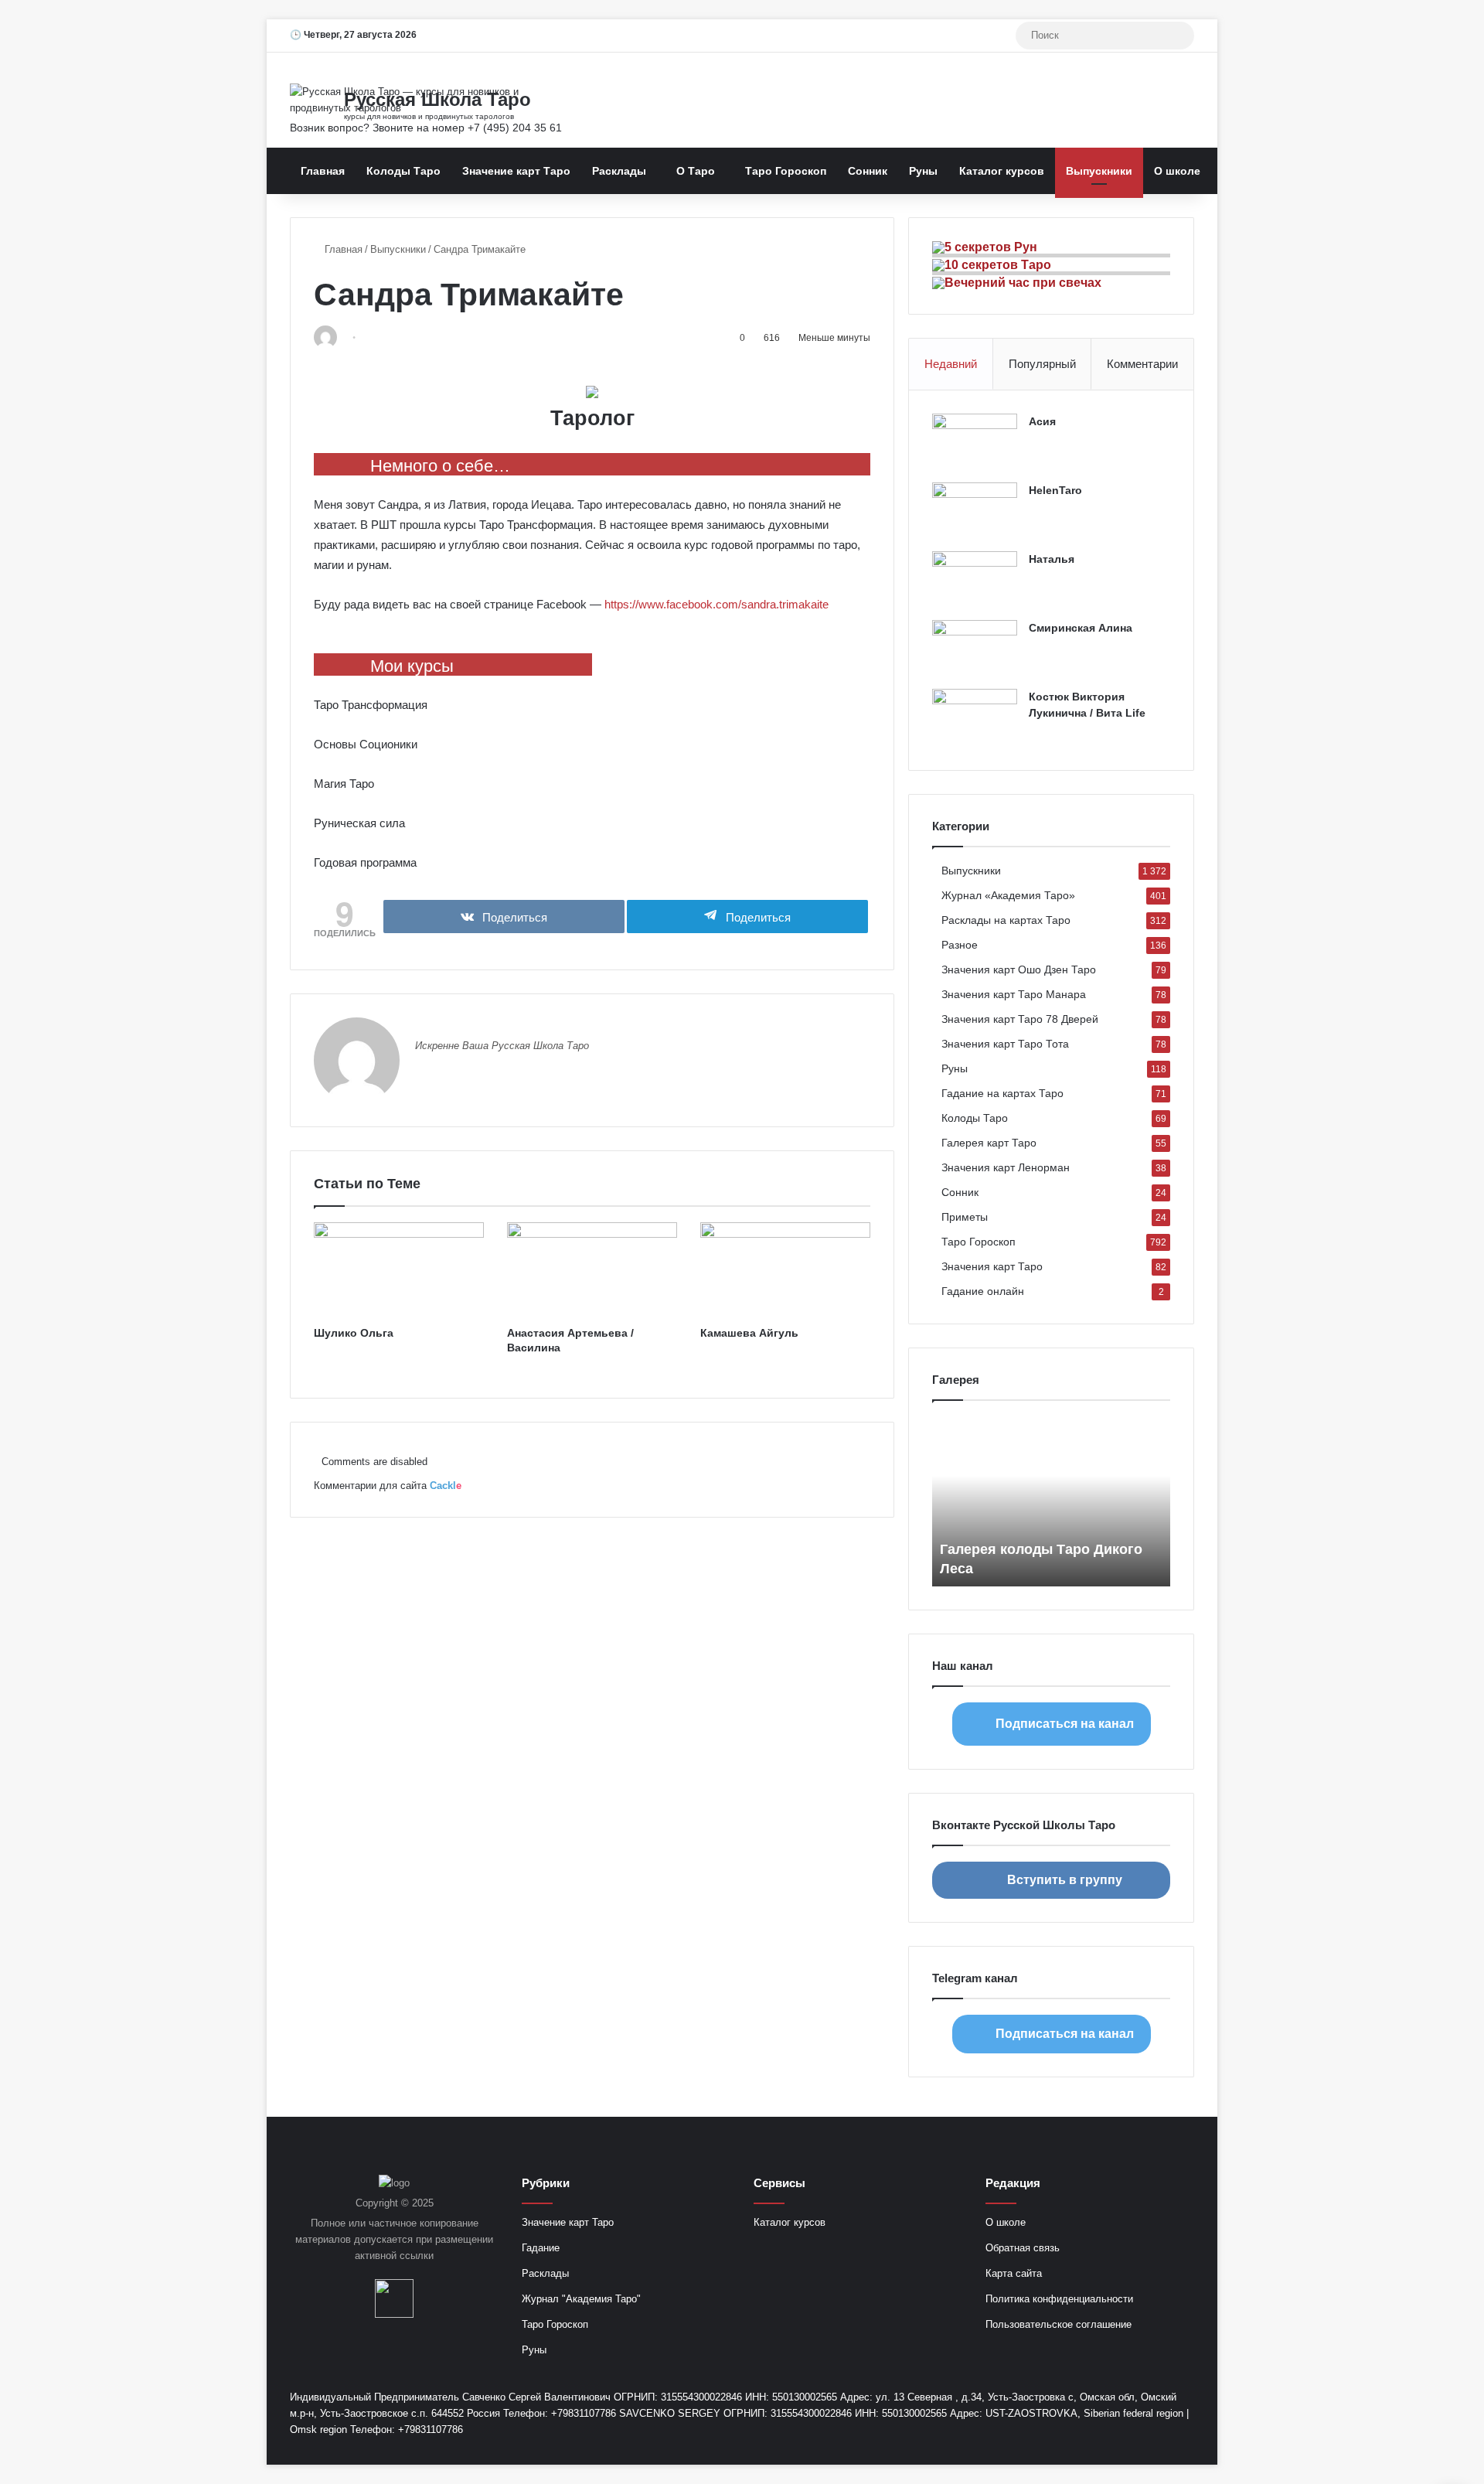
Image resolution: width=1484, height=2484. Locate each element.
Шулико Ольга (354, 1333)
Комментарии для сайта (388, 1486)
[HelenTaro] (975, 511)
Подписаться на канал (1065, 1724)
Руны (923, 171)
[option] (1051, 1501)
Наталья (1052, 559)
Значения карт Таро (992, 1267)
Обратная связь (1023, 2248)
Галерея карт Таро (989, 1143)
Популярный (1042, 364)
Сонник (868, 171)
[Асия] (975, 443)
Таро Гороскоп (786, 171)
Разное (960, 945)
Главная (323, 171)
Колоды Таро (403, 171)
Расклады (619, 171)
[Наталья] (975, 580)
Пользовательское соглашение (1059, 2324)
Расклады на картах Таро (1006, 920)
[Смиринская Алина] (975, 649)
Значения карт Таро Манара (1014, 995)
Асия (1042, 421)
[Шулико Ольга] (399, 1270)
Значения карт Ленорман (1006, 1168)
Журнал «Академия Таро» (1008, 896)
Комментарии (1142, 364)
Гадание (541, 2248)
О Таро (696, 171)
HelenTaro (1055, 490)
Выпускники (1099, 171)
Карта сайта (1014, 2273)
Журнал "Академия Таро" (581, 2299)
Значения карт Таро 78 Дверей (1020, 1019)
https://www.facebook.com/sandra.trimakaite (716, 604)
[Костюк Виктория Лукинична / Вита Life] (975, 718)
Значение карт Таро (516, 171)
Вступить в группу (1065, 1880)
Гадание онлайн (983, 1291)
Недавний (951, 364)
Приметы (965, 1217)
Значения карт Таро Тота (1005, 1044)
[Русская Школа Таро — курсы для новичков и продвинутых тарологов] (433, 100)
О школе (1177, 171)
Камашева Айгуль (749, 1333)
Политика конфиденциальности (1059, 2299)
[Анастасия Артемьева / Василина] (592, 1270)
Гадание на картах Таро (1002, 1094)
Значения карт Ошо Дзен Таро (1019, 970)
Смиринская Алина (1081, 628)
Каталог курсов (1002, 171)
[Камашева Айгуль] (785, 1270)
